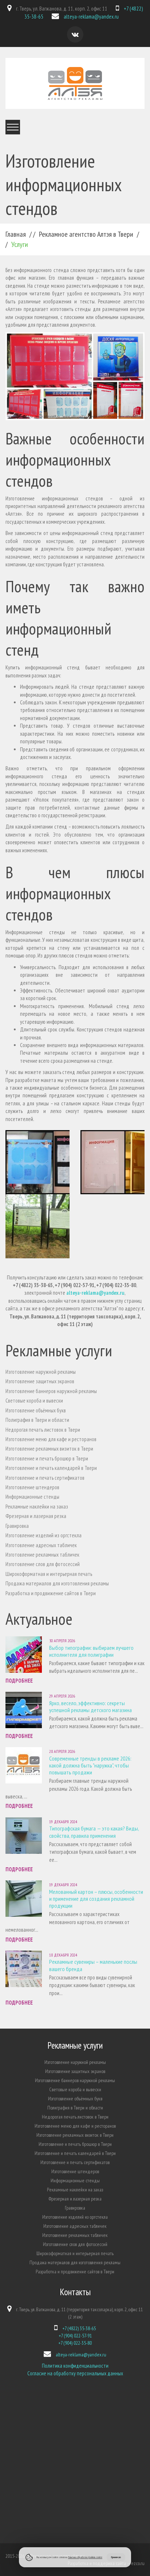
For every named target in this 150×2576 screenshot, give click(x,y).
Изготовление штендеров (32, 1487)
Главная (16, 234)
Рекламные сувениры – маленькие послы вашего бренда (93, 1965)
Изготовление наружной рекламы (41, 1372)
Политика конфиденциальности (75, 2366)
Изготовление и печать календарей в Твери (51, 1468)
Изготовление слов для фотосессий (43, 1564)
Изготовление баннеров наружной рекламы (51, 1391)
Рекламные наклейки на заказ (37, 1507)
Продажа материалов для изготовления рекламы (57, 1583)
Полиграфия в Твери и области (37, 1420)
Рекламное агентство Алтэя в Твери (86, 234)
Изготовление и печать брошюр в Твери (47, 1458)
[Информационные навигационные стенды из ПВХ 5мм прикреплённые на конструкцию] (37, 1226)
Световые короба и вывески (34, 1401)
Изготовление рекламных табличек (42, 1555)
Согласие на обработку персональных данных (75, 2373)
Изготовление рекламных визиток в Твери (49, 1449)
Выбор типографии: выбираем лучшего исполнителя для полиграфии (91, 1651)
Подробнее (19, 1681)
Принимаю (116, 2557)
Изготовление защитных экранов (40, 1381)
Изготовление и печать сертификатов (45, 1478)
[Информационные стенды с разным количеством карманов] (37, 1162)
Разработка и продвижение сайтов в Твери (51, 1593)
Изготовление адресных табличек (41, 1545)
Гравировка (17, 1526)
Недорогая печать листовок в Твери (43, 1430)
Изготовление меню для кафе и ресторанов (51, 1439)
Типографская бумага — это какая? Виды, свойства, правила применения (94, 1832)
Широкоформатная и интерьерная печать (49, 1574)
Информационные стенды (32, 1497)
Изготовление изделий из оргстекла (44, 1535)
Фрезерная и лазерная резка (36, 1516)
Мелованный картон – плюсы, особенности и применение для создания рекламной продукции (96, 1899)
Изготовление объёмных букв (36, 1410)
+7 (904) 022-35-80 (75, 2343)
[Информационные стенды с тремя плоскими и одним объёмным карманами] (112, 1162)
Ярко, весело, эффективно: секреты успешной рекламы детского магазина (90, 1706)
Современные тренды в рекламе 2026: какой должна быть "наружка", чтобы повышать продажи (90, 1765)
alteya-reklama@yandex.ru (91, 17)
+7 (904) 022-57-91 (75, 2336)
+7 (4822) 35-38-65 (79, 2328)
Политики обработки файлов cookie (85, 2557)
